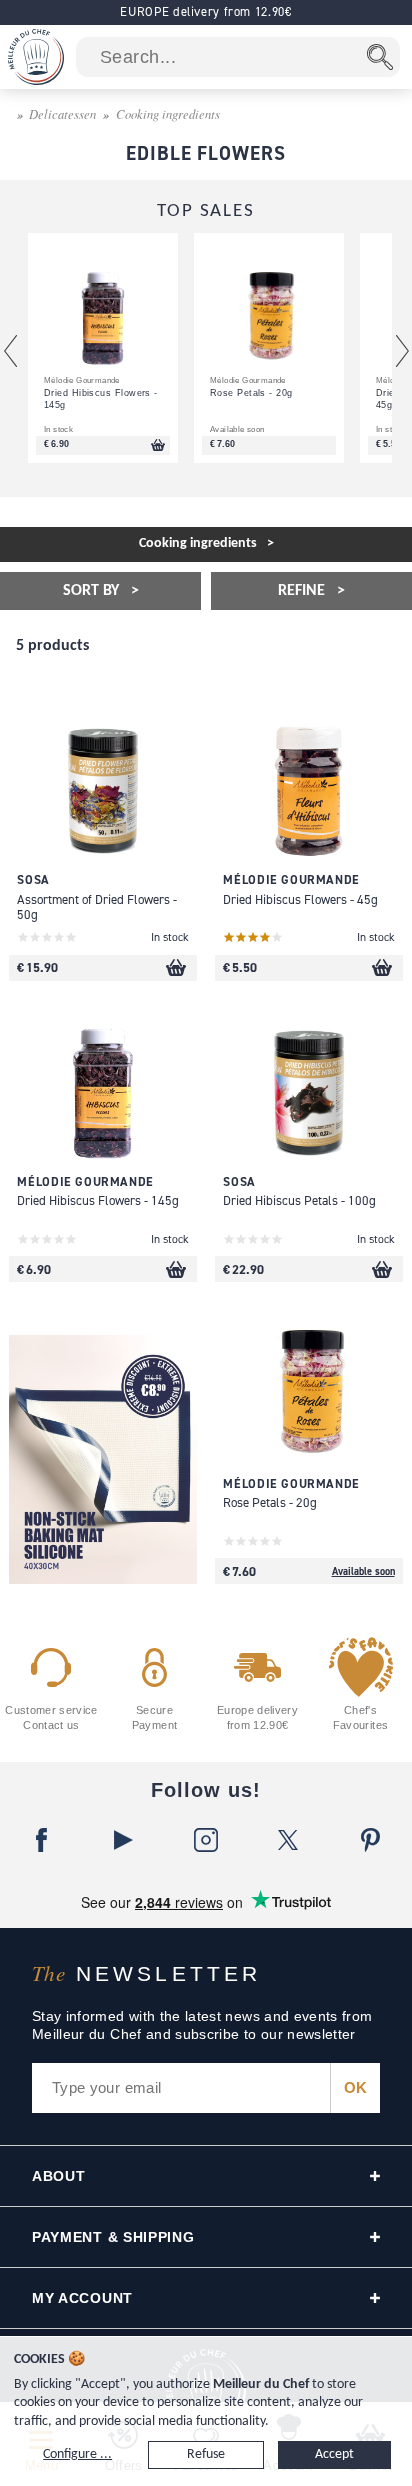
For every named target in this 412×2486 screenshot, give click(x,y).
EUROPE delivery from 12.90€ (205, 11)
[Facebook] (41, 1840)
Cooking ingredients (168, 113)
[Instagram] (206, 1840)
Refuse (206, 2454)
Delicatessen (62, 113)
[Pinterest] (371, 1840)
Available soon (363, 1571)
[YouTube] (123, 1840)
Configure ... (77, 2454)
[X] (288, 1840)
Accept (334, 2454)
